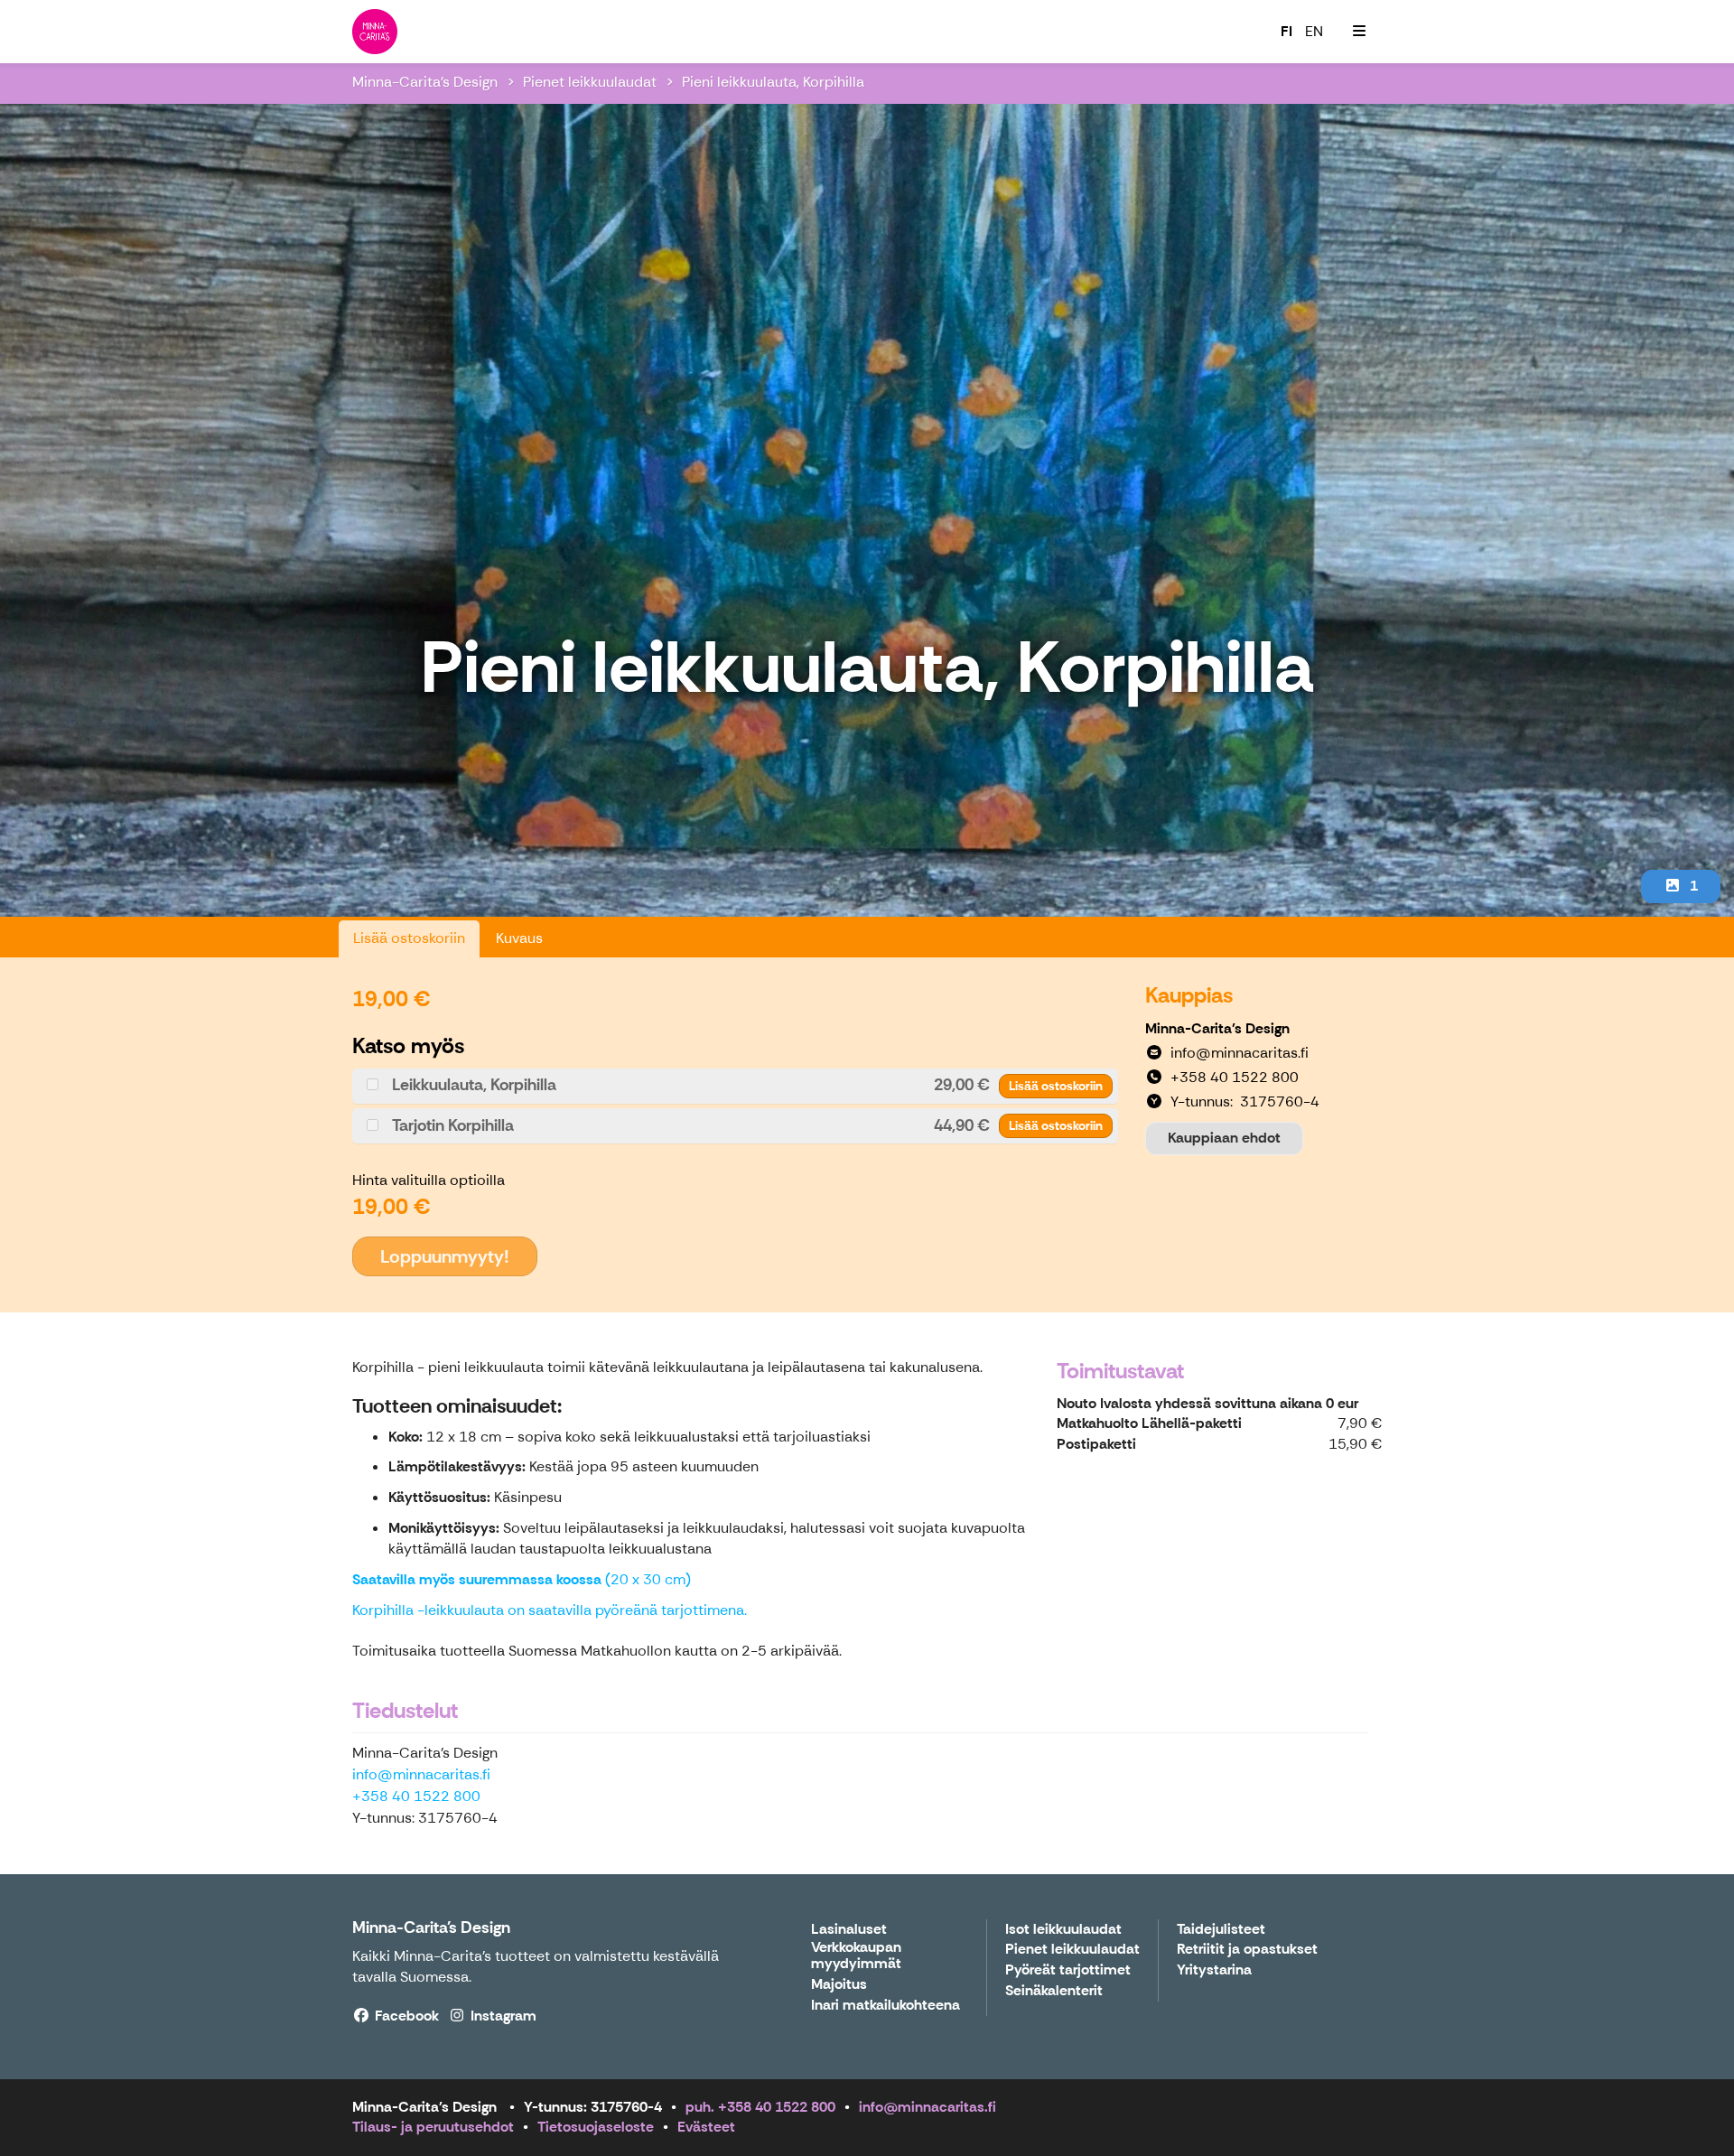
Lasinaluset (849, 1930)
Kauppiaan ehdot (1224, 1138)
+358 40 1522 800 (416, 1796)
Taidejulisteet (1221, 1930)
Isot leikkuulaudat (1063, 1930)
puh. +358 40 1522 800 (760, 2107)
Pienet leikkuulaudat (590, 82)
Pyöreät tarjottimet (1068, 1970)
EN (1314, 31)
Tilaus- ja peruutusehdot (433, 2127)
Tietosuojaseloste (596, 2127)
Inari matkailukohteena (886, 2006)
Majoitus (839, 1985)
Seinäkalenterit (1054, 1991)
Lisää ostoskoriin (409, 938)
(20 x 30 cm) (522, 1579)
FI (1287, 31)
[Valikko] (1359, 32)
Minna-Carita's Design (425, 82)
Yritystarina (1214, 1970)
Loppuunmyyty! (445, 1256)
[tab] (735, 1086)
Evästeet (706, 2127)
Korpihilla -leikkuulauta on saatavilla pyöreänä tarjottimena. (550, 1610)
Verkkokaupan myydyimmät (856, 1956)
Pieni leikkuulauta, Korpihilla (773, 82)
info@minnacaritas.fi (421, 1774)
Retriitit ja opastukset (1247, 1950)
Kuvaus (519, 938)
